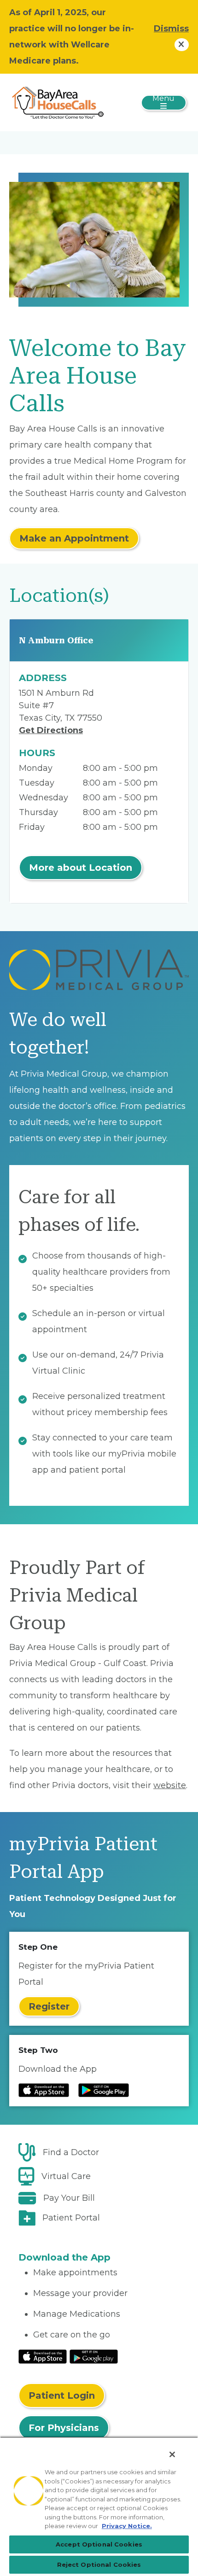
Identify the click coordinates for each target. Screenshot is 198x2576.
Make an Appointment (74, 538)
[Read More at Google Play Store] (94, 2356)
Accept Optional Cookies (99, 2544)
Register (49, 2006)
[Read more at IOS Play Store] (44, 2090)
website (170, 1785)
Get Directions (51, 730)
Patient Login (62, 2395)
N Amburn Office (56, 640)
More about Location (81, 868)
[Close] (172, 2454)
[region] (99, 2506)
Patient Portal (71, 2218)
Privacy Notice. (127, 2526)
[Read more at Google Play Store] (104, 2090)
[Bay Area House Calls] (58, 102)
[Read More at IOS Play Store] (43, 2356)
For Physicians (64, 2428)
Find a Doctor (71, 2152)
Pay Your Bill (69, 2198)
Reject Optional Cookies (99, 2564)
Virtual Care (66, 2176)
